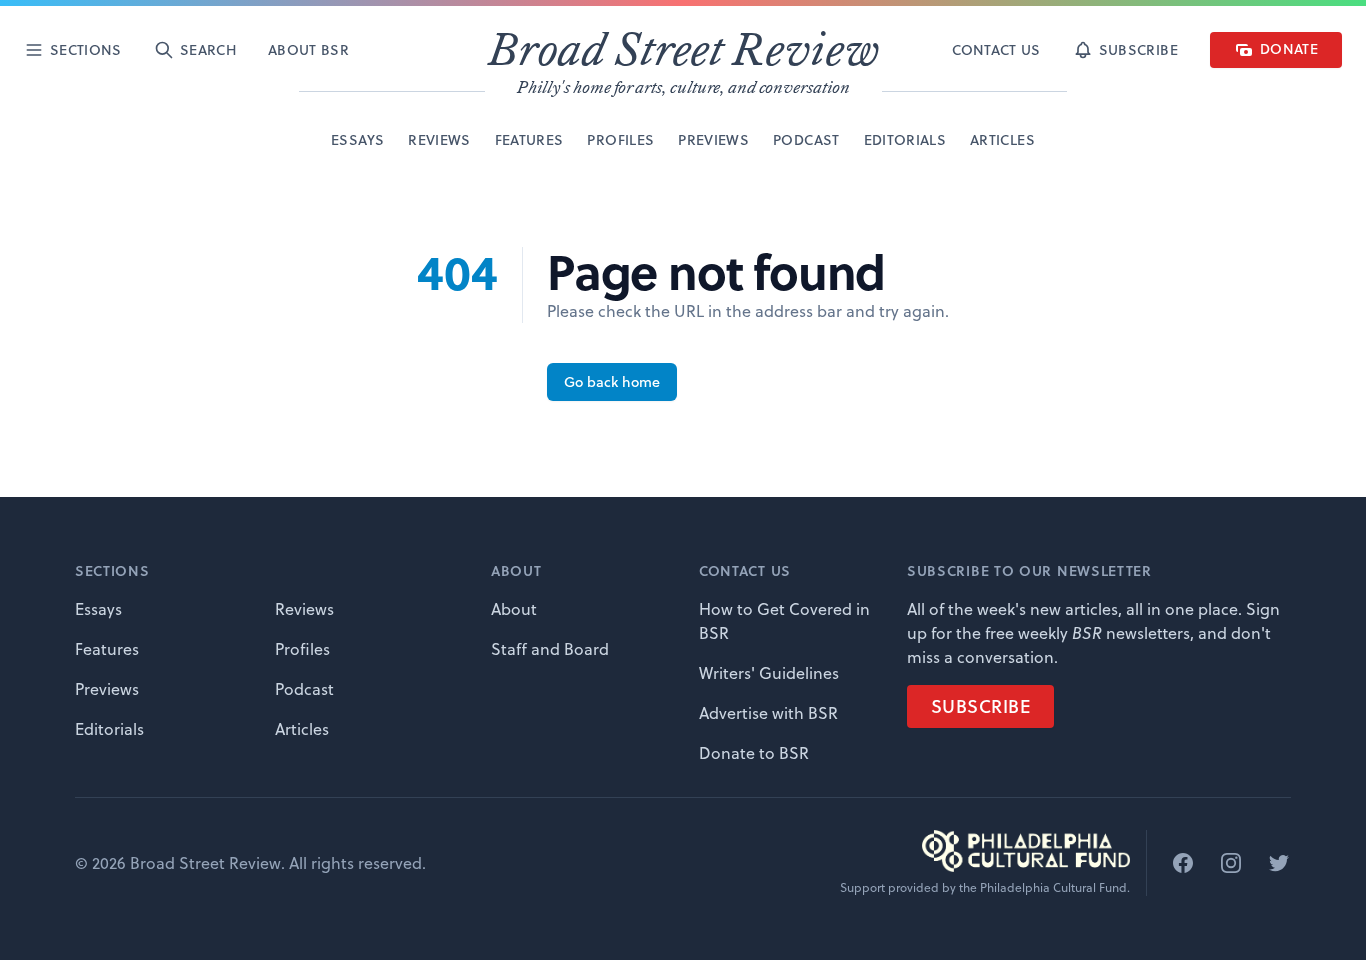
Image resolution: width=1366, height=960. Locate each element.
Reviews (304, 609)
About (514, 609)
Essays (98, 609)
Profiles (302, 649)
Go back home (612, 382)
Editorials (109, 729)
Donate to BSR (754, 753)
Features (107, 649)
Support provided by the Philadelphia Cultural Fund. (985, 888)
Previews (107, 689)
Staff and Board (550, 649)
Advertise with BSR (768, 713)
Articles (302, 729)
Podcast (304, 689)
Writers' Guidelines (769, 673)
